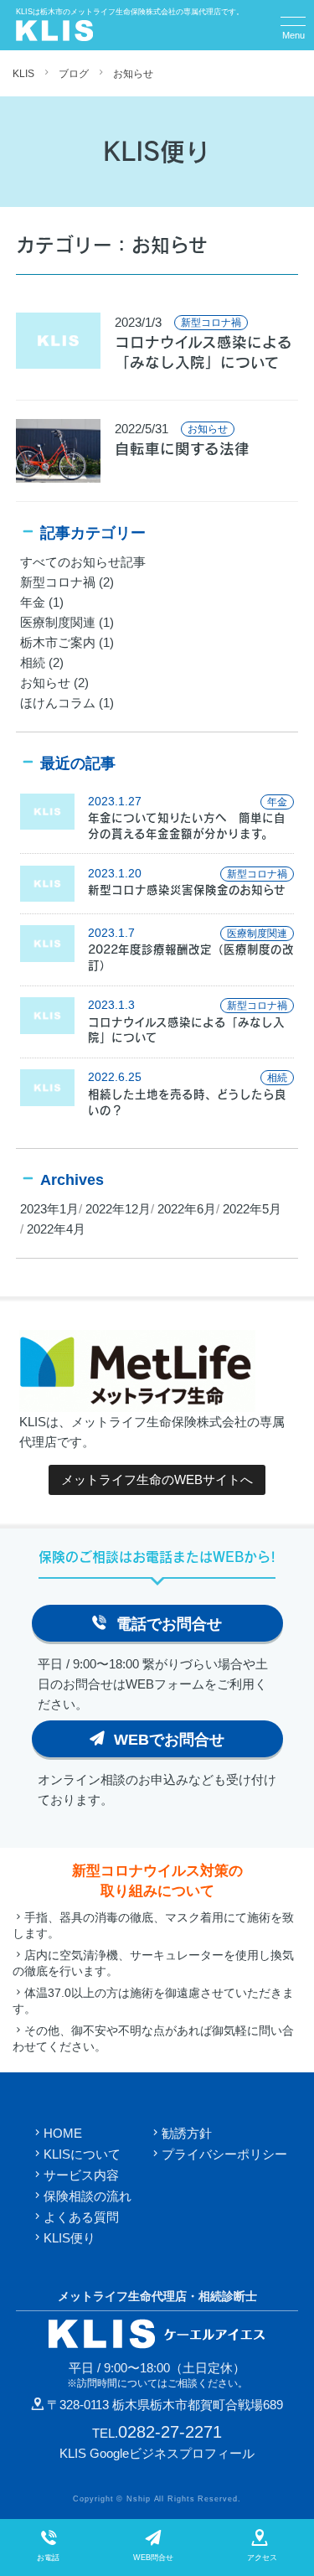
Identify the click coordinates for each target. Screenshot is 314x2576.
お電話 (48, 2558)
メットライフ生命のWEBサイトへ (157, 1479)
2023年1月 (49, 1209)
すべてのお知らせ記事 (83, 562)
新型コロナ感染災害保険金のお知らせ (187, 890)
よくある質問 (81, 2217)
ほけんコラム (58, 703)
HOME (63, 2133)
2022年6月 (187, 1209)
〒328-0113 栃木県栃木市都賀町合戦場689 (165, 2405)
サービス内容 (81, 2175)
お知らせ (133, 74)
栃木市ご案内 (58, 642)
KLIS (23, 74)
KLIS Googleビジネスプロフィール (157, 2453)
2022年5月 (252, 1209)
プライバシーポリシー (224, 2154)
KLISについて (82, 2154)
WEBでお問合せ (169, 1740)
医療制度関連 (58, 622)
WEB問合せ (153, 2558)
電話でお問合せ (169, 1624)
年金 (33, 602)
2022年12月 (118, 1209)
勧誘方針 (187, 2133)
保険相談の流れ (88, 2196)
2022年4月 (56, 1229)
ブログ (74, 74)
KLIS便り (69, 2238)
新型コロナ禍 (58, 582)
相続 (33, 662)
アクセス (262, 2558)
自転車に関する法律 (182, 449)
